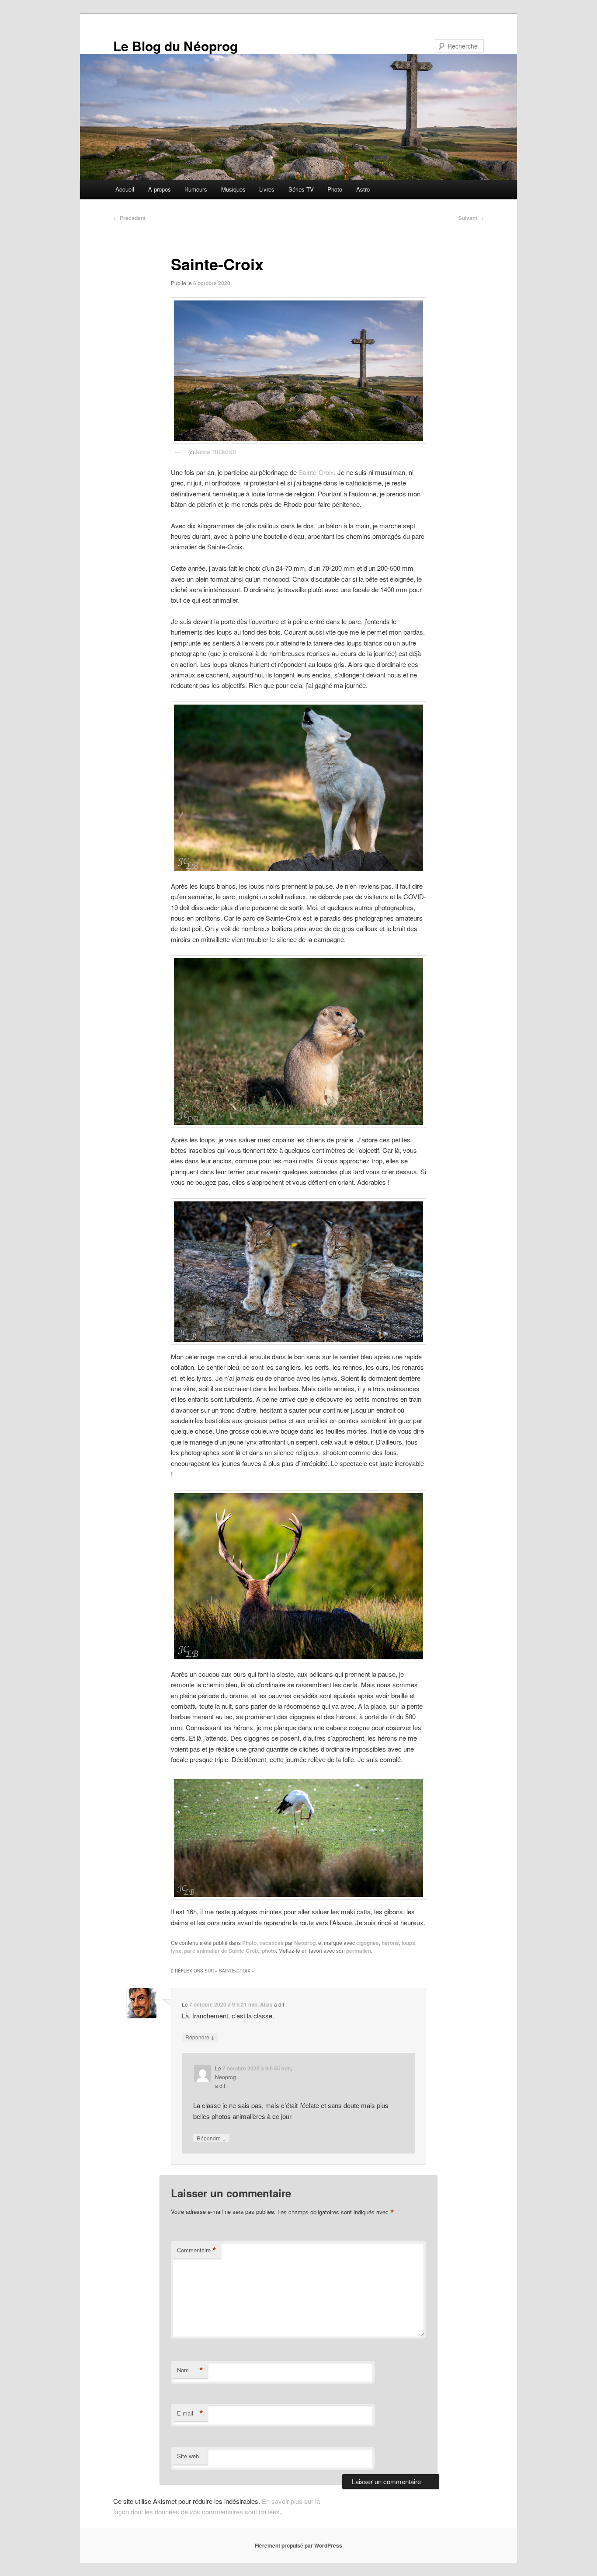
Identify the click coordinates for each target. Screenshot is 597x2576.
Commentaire (197, 2250)
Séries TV (301, 189)
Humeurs (196, 189)
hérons (390, 1943)
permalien (359, 1951)
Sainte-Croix (316, 472)
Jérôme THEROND (216, 452)
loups (408, 1943)
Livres (267, 189)
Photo (335, 189)
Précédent (129, 218)
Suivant (471, 218)
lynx (176, 1951)
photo (269, 1951)
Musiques (233, 189)
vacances (271, 1943)
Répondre (200, 2037)
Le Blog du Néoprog (175, 46)
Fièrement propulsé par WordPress (298, 2545)
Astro (363, 189)
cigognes (368, 1943)
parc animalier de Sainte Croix (222, 1951)
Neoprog (305, 1943)
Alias (266, 2004)
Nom (190, 2370)
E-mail (190, 2413)
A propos (160, 189)
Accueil (125, 189)
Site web (188, 2456)
